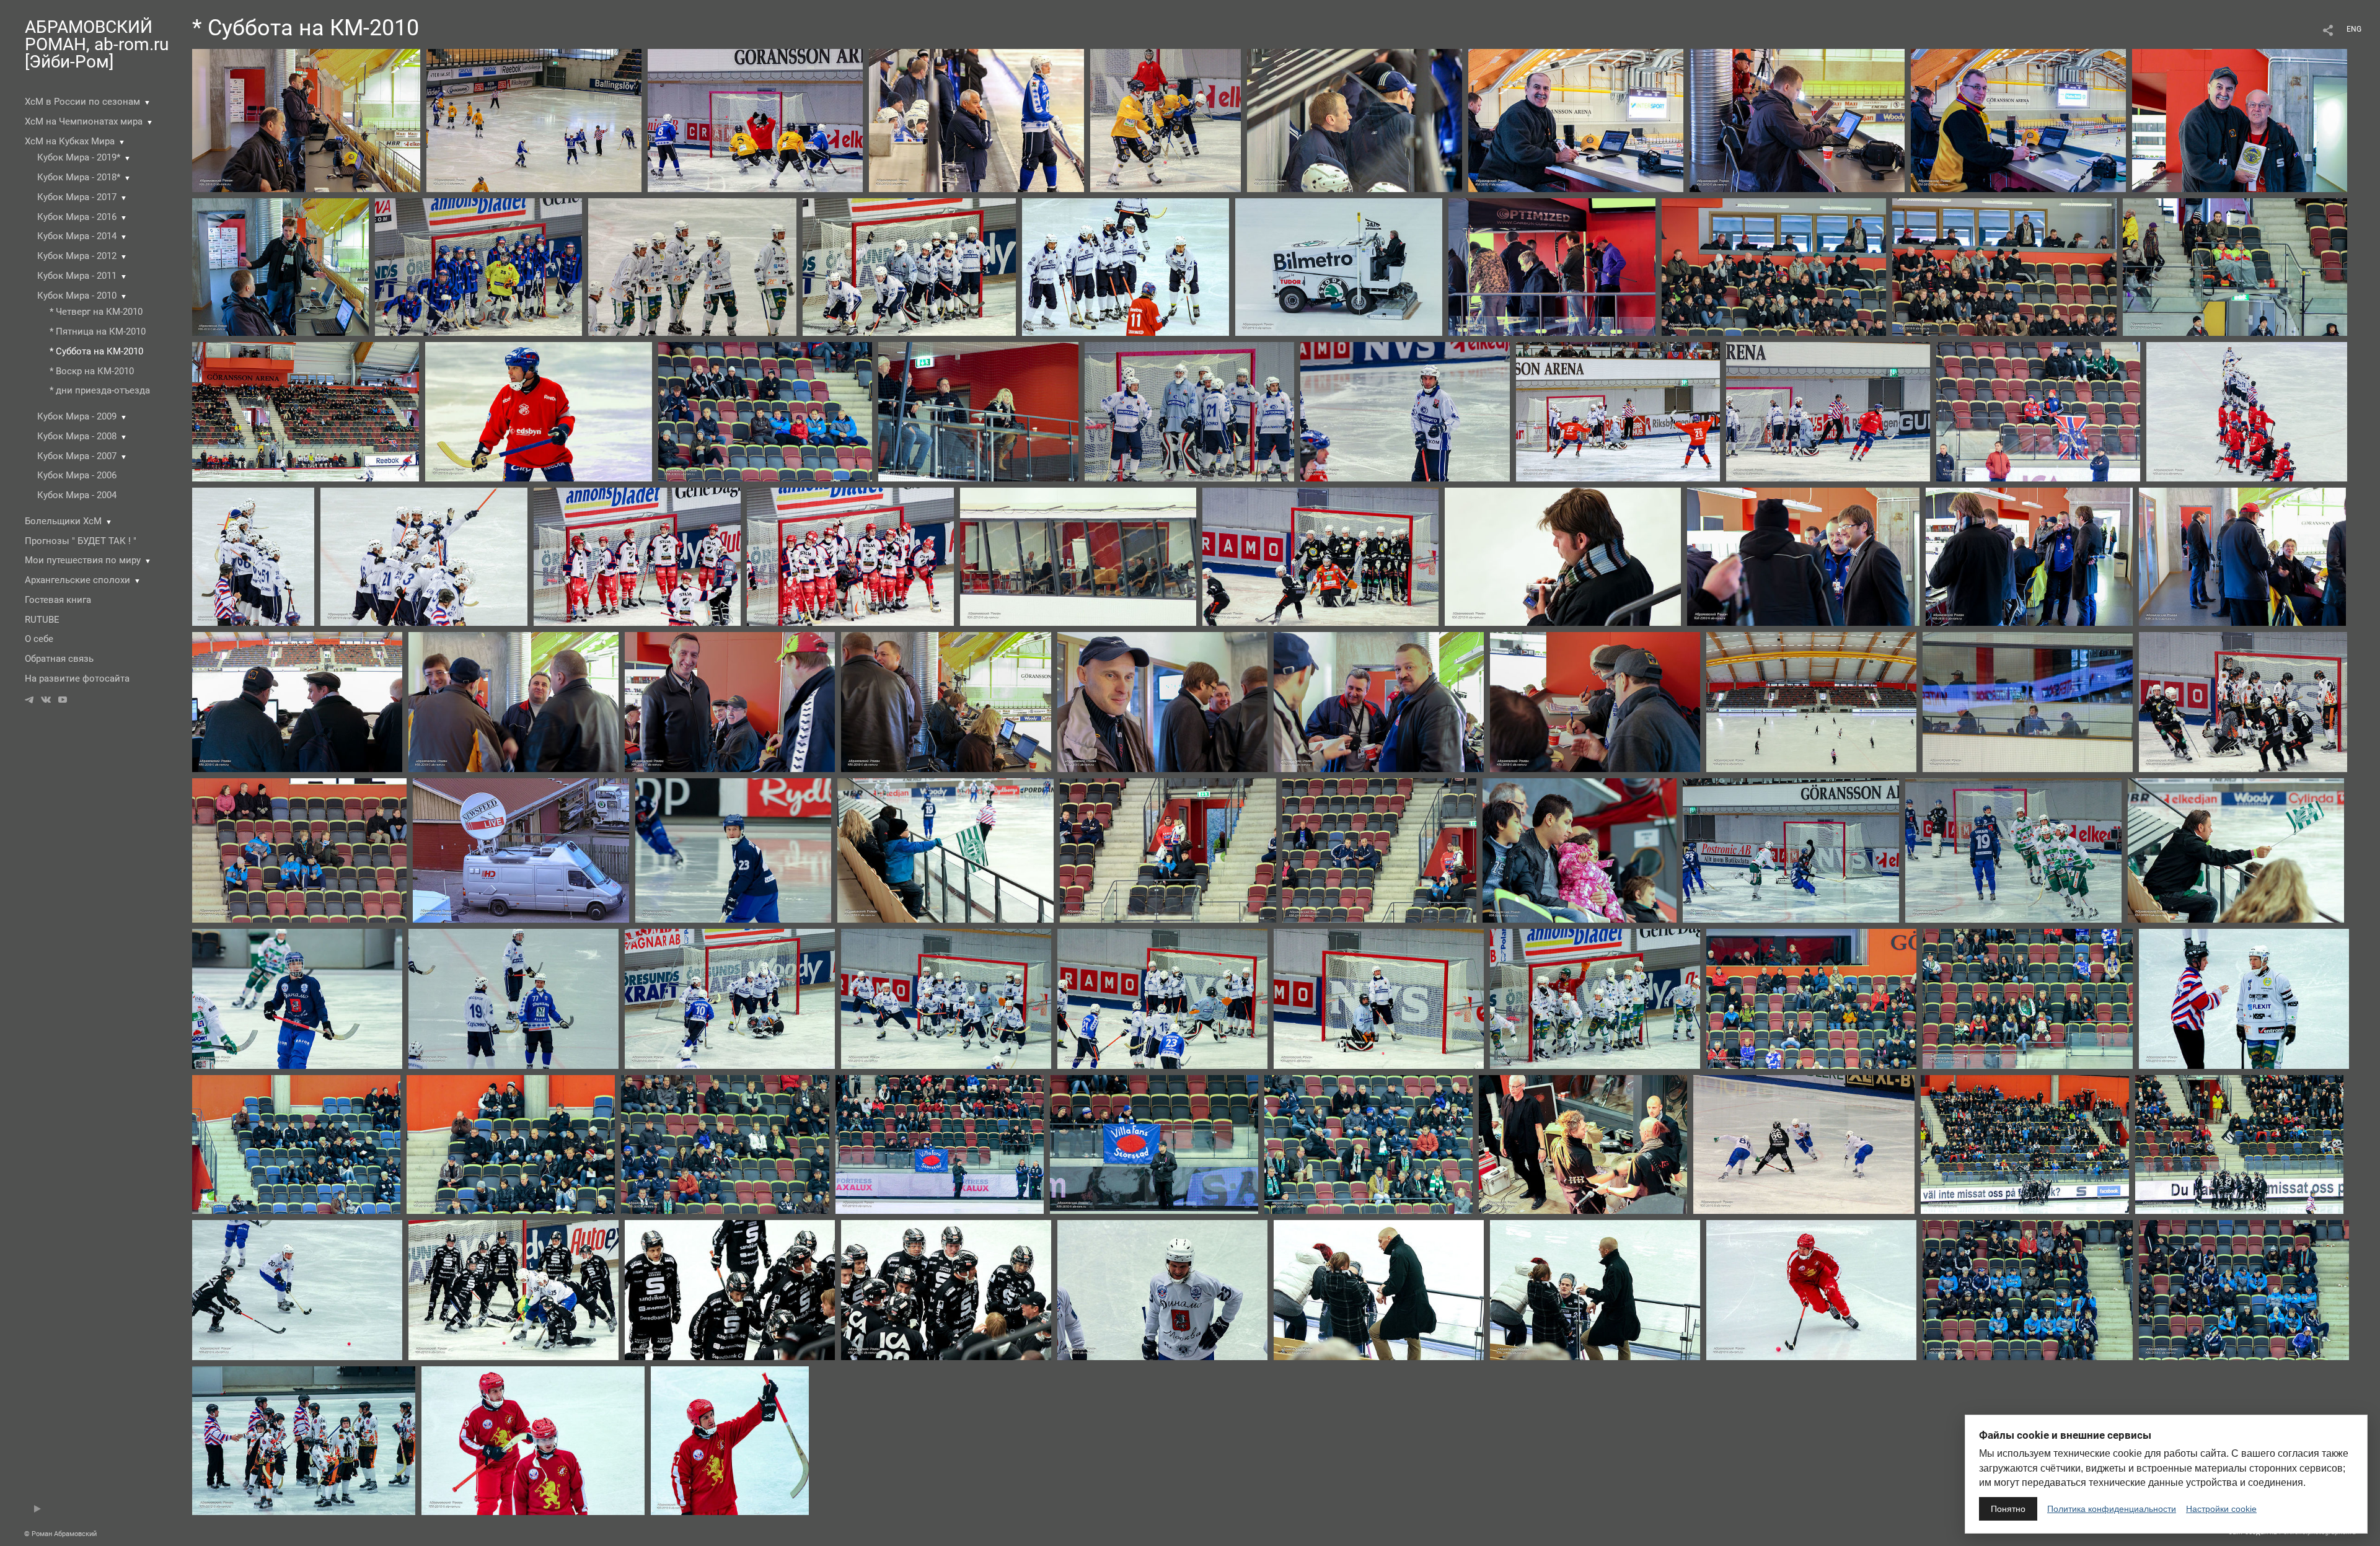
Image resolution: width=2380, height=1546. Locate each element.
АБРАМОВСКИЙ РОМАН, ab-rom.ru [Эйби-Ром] (97, 44)
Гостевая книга (58, 600)
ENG (2354, 29)
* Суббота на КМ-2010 (96, 351)
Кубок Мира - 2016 (77, 217)
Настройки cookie (2221, 1509)
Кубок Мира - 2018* (79, 177)
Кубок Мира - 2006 (77, 475)
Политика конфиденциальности (2112, 1509)
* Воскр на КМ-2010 (92, 371)
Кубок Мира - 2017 (77, 197)
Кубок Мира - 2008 (77, 436)
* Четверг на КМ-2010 (96, 312)
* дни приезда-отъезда (100, 390)
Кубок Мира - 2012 (77, 256)
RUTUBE (42, 620)
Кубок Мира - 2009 (77, 416)
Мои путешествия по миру (83, 560)
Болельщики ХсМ (63, 521)
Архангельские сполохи (77, 580)
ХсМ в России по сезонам (82, 102)
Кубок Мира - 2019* (79, 157)
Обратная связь (59, 659)
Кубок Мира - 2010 (77, 296)
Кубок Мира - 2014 (77, 236)
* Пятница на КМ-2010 (98, 332)
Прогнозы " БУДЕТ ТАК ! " (81, 541)
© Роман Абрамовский (60, 1534)
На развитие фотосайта (77, 679)
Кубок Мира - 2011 (77, 276)
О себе (39, 639)
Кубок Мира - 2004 (77, 495)
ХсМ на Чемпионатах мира (84, 121)
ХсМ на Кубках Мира (70, 141)
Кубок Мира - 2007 (77, 456)
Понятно (2008, 1509)
